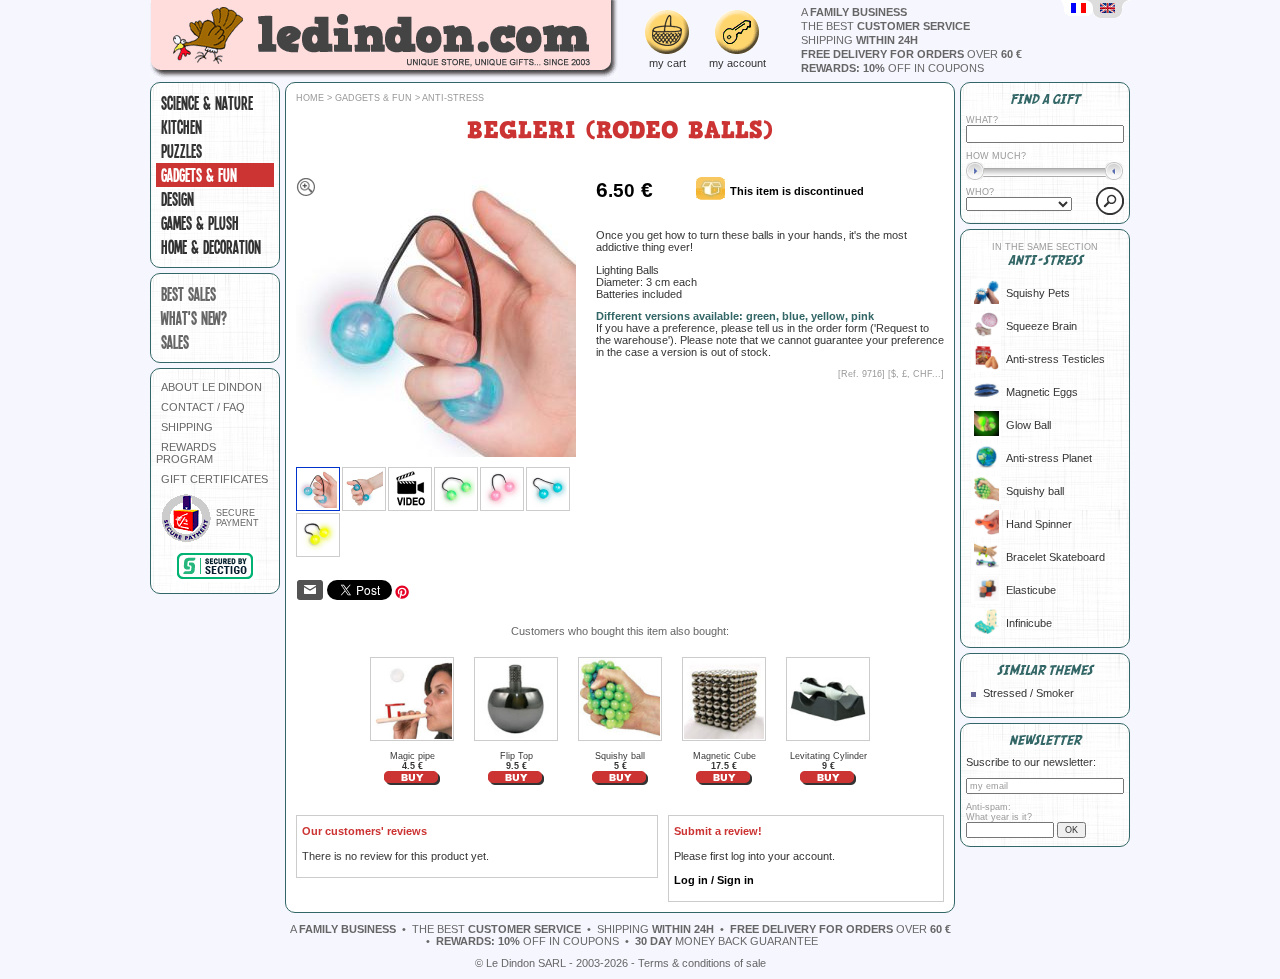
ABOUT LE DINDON (211, 387)
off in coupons (892, 68)
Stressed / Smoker (1028, 693)
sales (175, 342)
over (911, 54)
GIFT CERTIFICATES (214, 479)
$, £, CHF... (916, 374)
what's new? (194, 318)
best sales (188, 294)
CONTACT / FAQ (203, 407)
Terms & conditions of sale (702, 963)
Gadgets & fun (199, 175)
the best (885, 26)
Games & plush (200, 223)
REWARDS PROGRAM (186, 453)
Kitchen (181, 127)
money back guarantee (726, 941)
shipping (859, 40)
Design (177, 199)
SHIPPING (187, 427)
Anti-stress (453, 98)
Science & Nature (207, 103)
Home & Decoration (211, 247)
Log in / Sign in (714, 880)
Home (310, 98)
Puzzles (181, 151)
